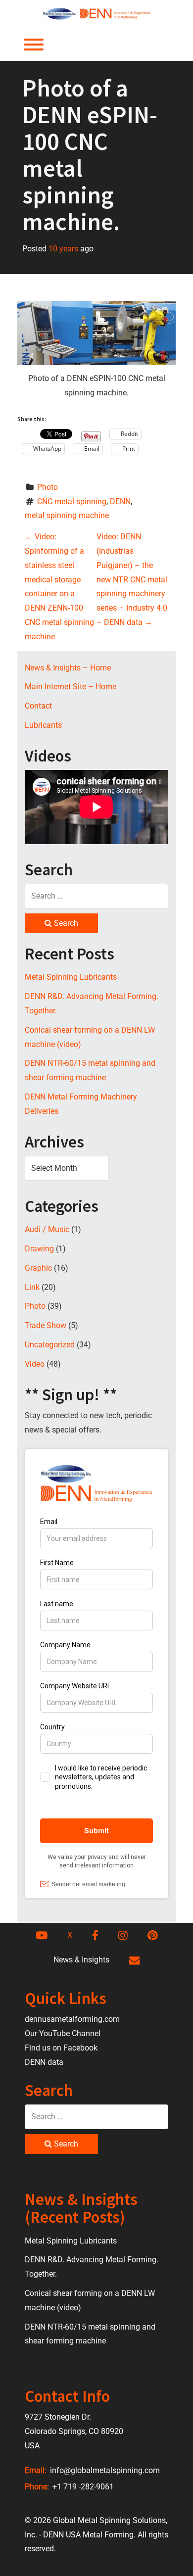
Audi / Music (47, 1229)
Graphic (38, 1268)
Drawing (39, 1249)
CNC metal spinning (72, 501)
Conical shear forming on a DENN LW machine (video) (90, 1037)
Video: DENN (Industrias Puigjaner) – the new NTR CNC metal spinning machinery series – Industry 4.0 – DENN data (132, 579)
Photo (48, 487)
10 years (63, 249)
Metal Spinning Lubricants (71, 977)
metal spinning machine (67, 515)
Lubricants (43, 725)
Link (32, 1287)
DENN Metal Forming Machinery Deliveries (81, 1104)
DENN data (44, 2062)
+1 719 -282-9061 (82, 2487)
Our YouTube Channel (63, 2033)
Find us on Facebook (61, 2048)
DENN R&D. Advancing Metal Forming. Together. (92, 1003)
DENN (120, 501)
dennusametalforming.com (72, 2019)
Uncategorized (50, 1345)
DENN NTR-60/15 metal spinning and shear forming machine (90, 1070)
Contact (38, 706)
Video (35, 1364)
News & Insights (81, 1960)
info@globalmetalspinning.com (104, 2470)
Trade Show (46, 1325)
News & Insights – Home (68, 668)
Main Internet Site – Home (71, 687)
